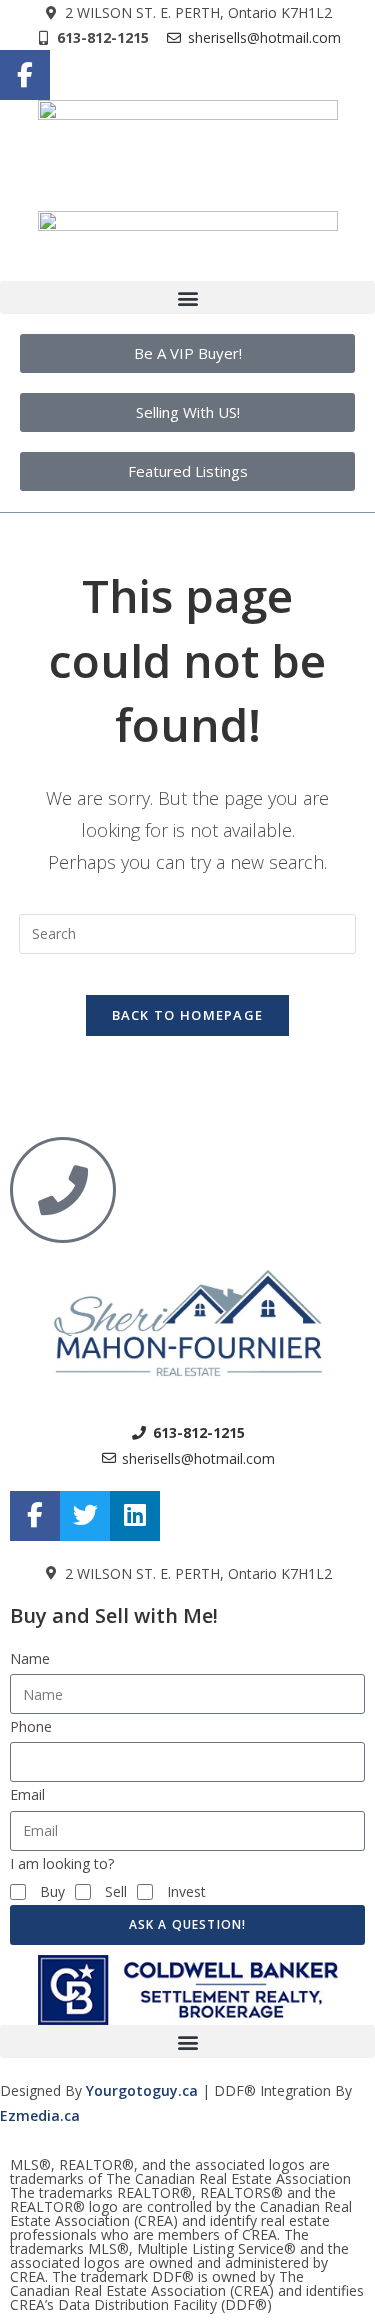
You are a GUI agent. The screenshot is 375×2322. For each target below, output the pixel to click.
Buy (52, 1891)
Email (27, 1794)
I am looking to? (62, 1863)
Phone (31, 1726)
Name (30, 1658)
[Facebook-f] (25, 75)
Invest (186, 1891)
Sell (116, 1891)
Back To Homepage (188, 1015)
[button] (187, 297)
